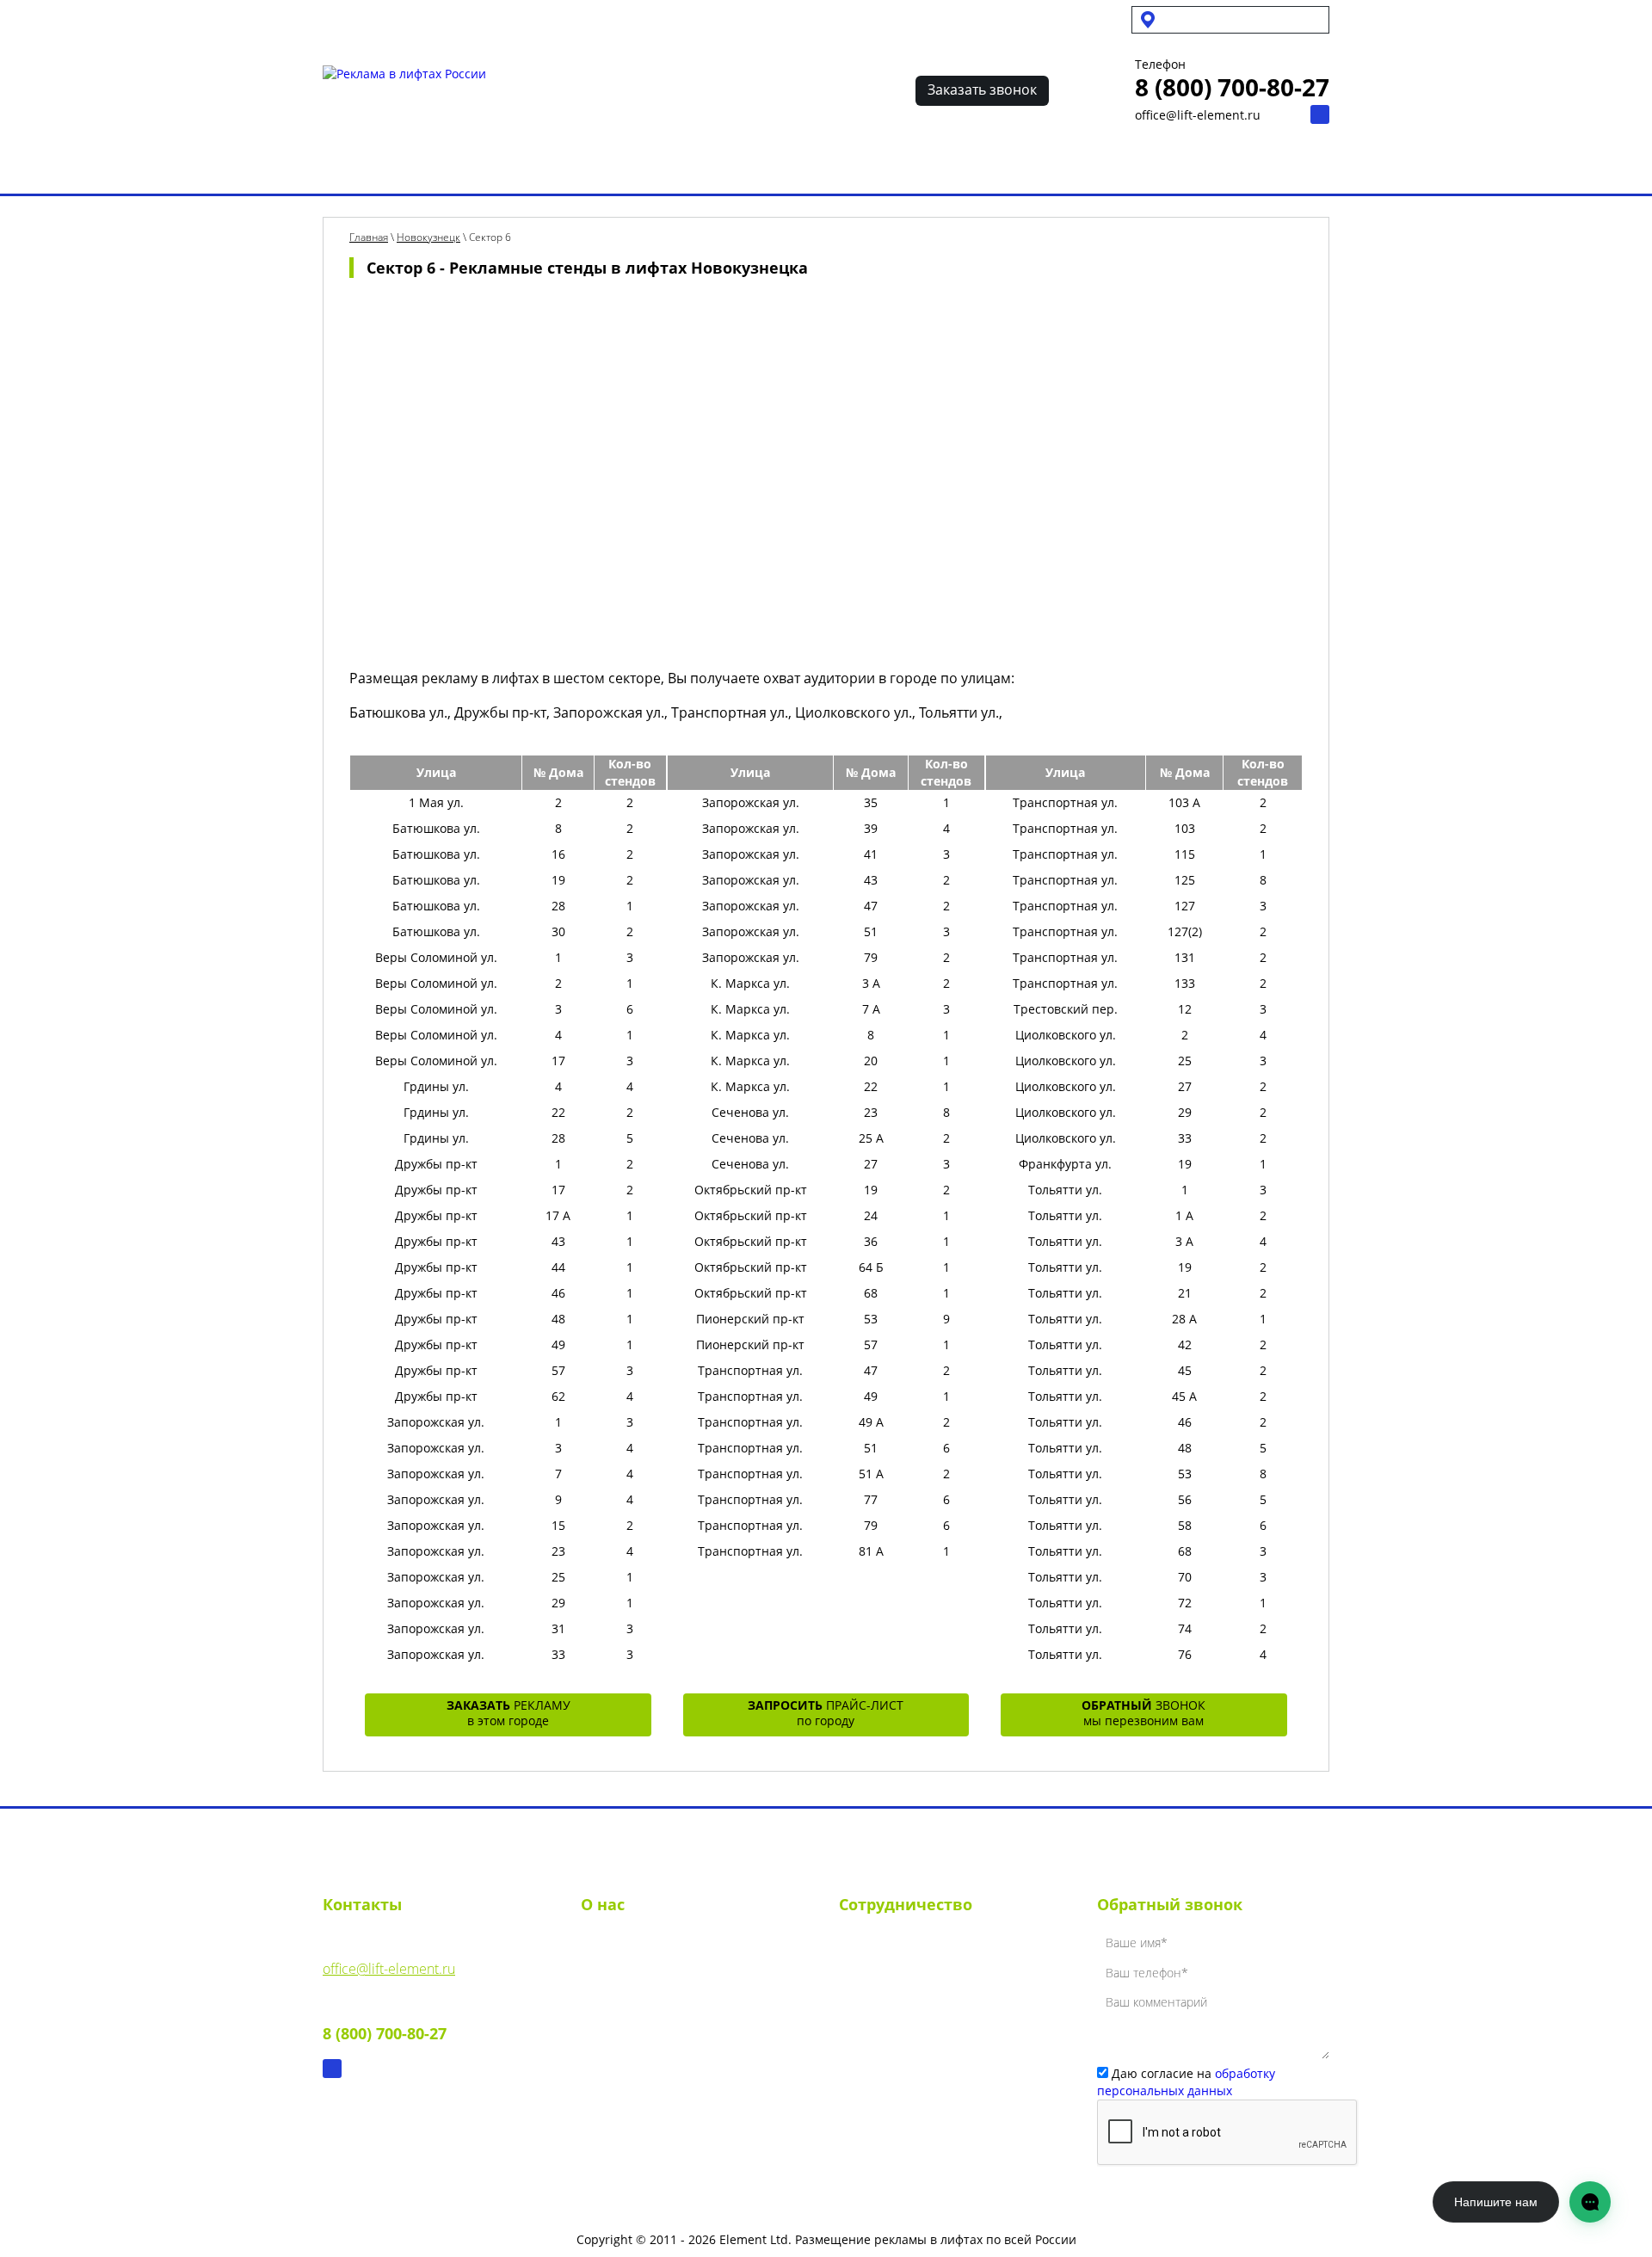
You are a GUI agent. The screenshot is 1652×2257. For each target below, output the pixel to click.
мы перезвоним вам (1143, 1713)
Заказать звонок (982, 89)
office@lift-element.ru (1198, 115)
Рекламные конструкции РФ (696, 166)
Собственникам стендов (496, 19)
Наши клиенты (863, 166)
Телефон (1160, 65)
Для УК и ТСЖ (360, 19)
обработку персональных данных (1186, 2082)
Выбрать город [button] (1213, 19)
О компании (620, 1946)
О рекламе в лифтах (513, 166)
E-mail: (389, 1956)
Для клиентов (634, 19)
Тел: (385, 2021)
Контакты (1087, 166)
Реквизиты (615, 1976)
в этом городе (509, 1713)
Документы (616, 2007)
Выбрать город (371, 166)
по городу (826, 1713)
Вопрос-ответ (984, 166)
